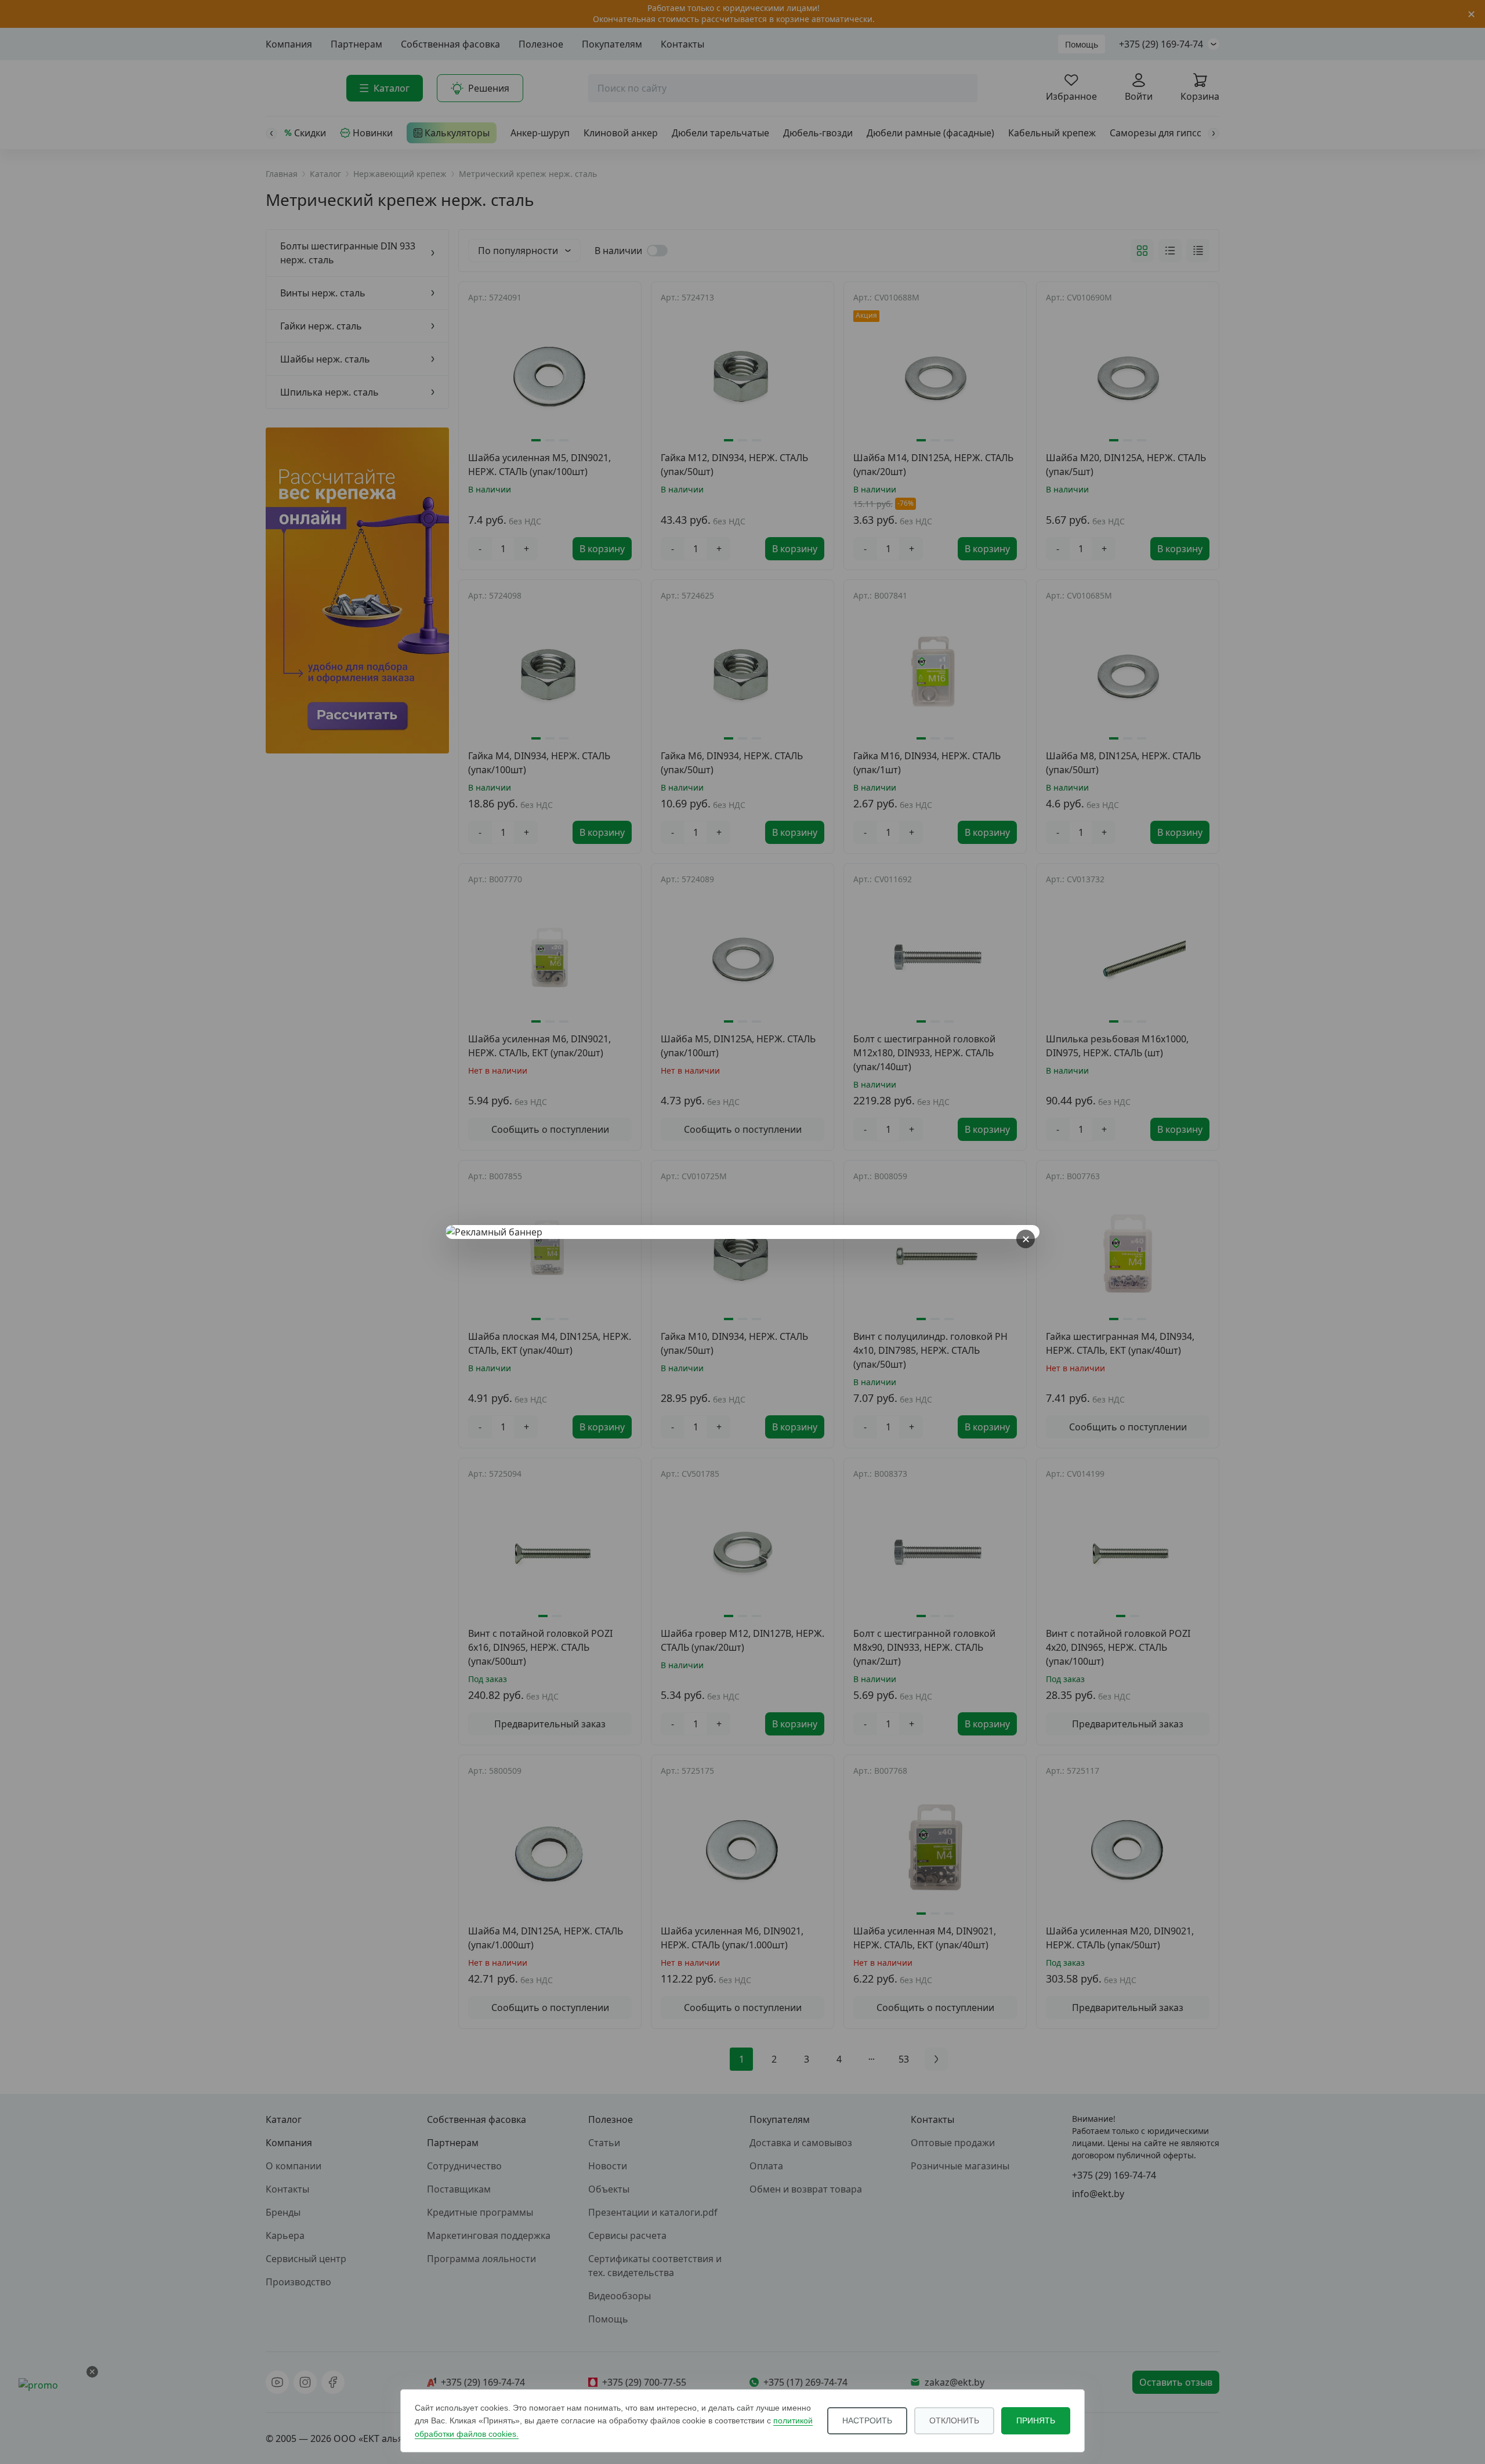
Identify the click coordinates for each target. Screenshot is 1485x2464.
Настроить (867, 2420)
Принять (1036, 2420)
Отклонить (954, 2420)
